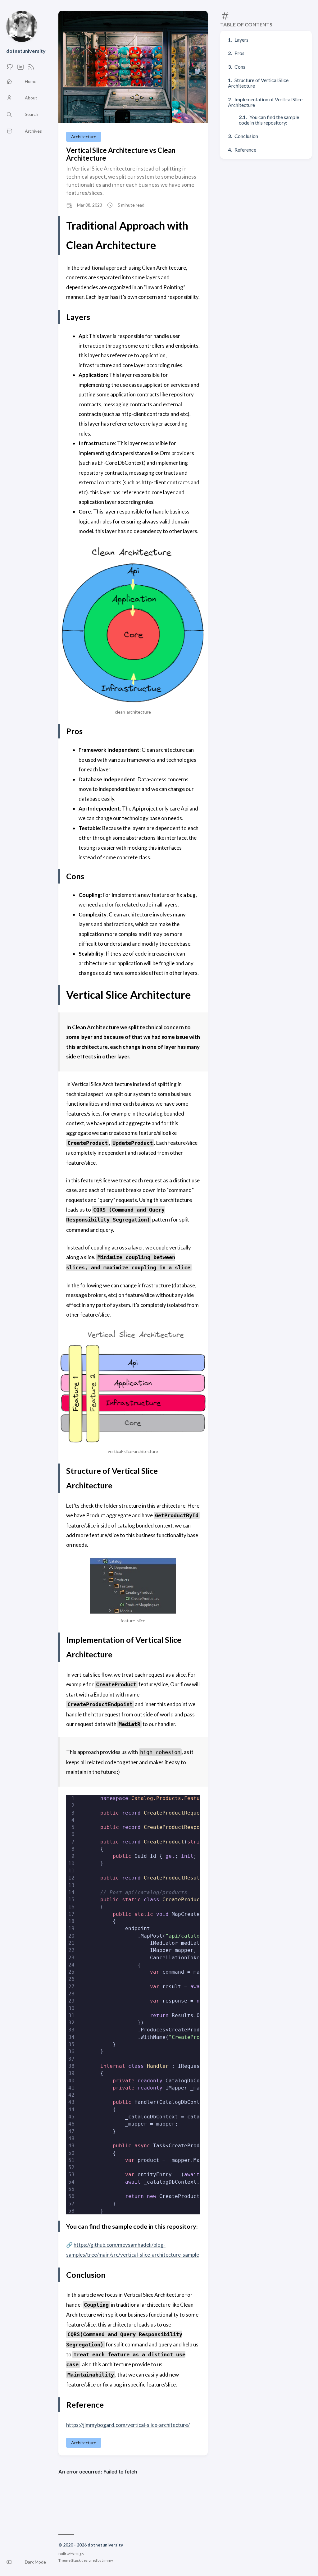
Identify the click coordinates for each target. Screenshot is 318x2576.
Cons (240, 67)
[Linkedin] (20, 69)
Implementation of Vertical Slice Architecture (265, 102)
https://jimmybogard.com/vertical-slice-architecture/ (128, 2425)
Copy (182, 1807)
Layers (241, 40)
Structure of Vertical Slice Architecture (258, 83)
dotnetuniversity (26, 51)
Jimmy (107, 2560)
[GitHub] (10, 69)
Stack (76, 2560)
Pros (239, 53)
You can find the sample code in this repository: (269, 120)
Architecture (84, 137)
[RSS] (31, 69)
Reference (245, 150)
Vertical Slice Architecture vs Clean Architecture (121, 154)
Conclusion (246, 136)
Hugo (79, 2554)
